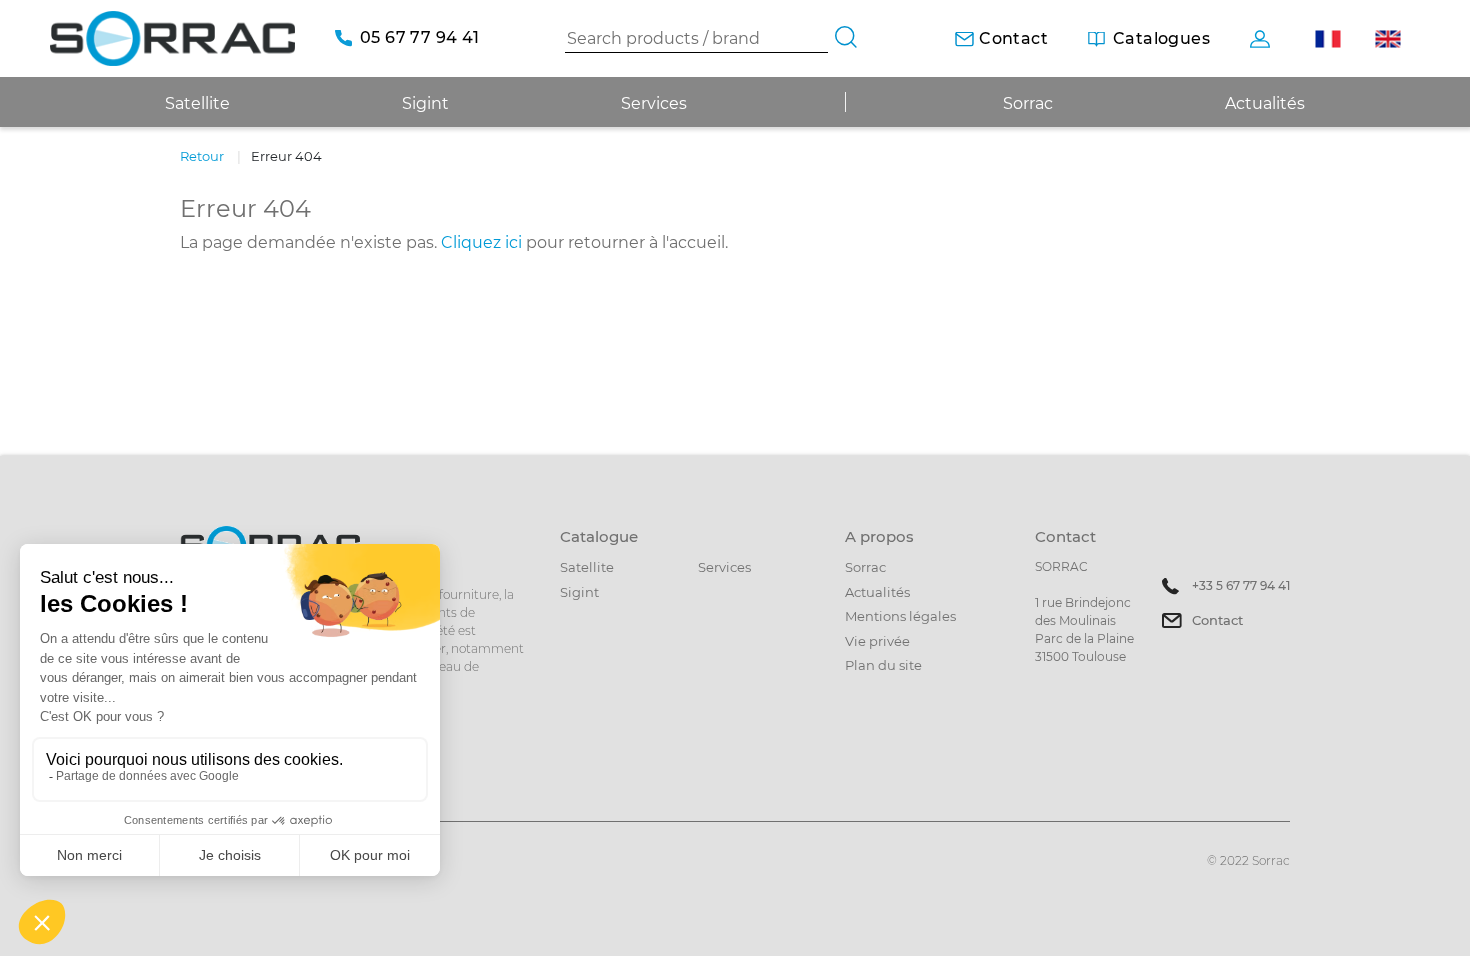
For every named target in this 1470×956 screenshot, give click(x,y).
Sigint (579, 592)
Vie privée (877, 641)
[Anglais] (1387, 38)
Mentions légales (900, 616)
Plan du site (883, 665)
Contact (1217, 620)
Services (654, 103)
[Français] (1327, 38)
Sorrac (1028, 103)
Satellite (587, 567)
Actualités (1265, 103)
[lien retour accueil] (172, 38)
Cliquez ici (481, 242)
